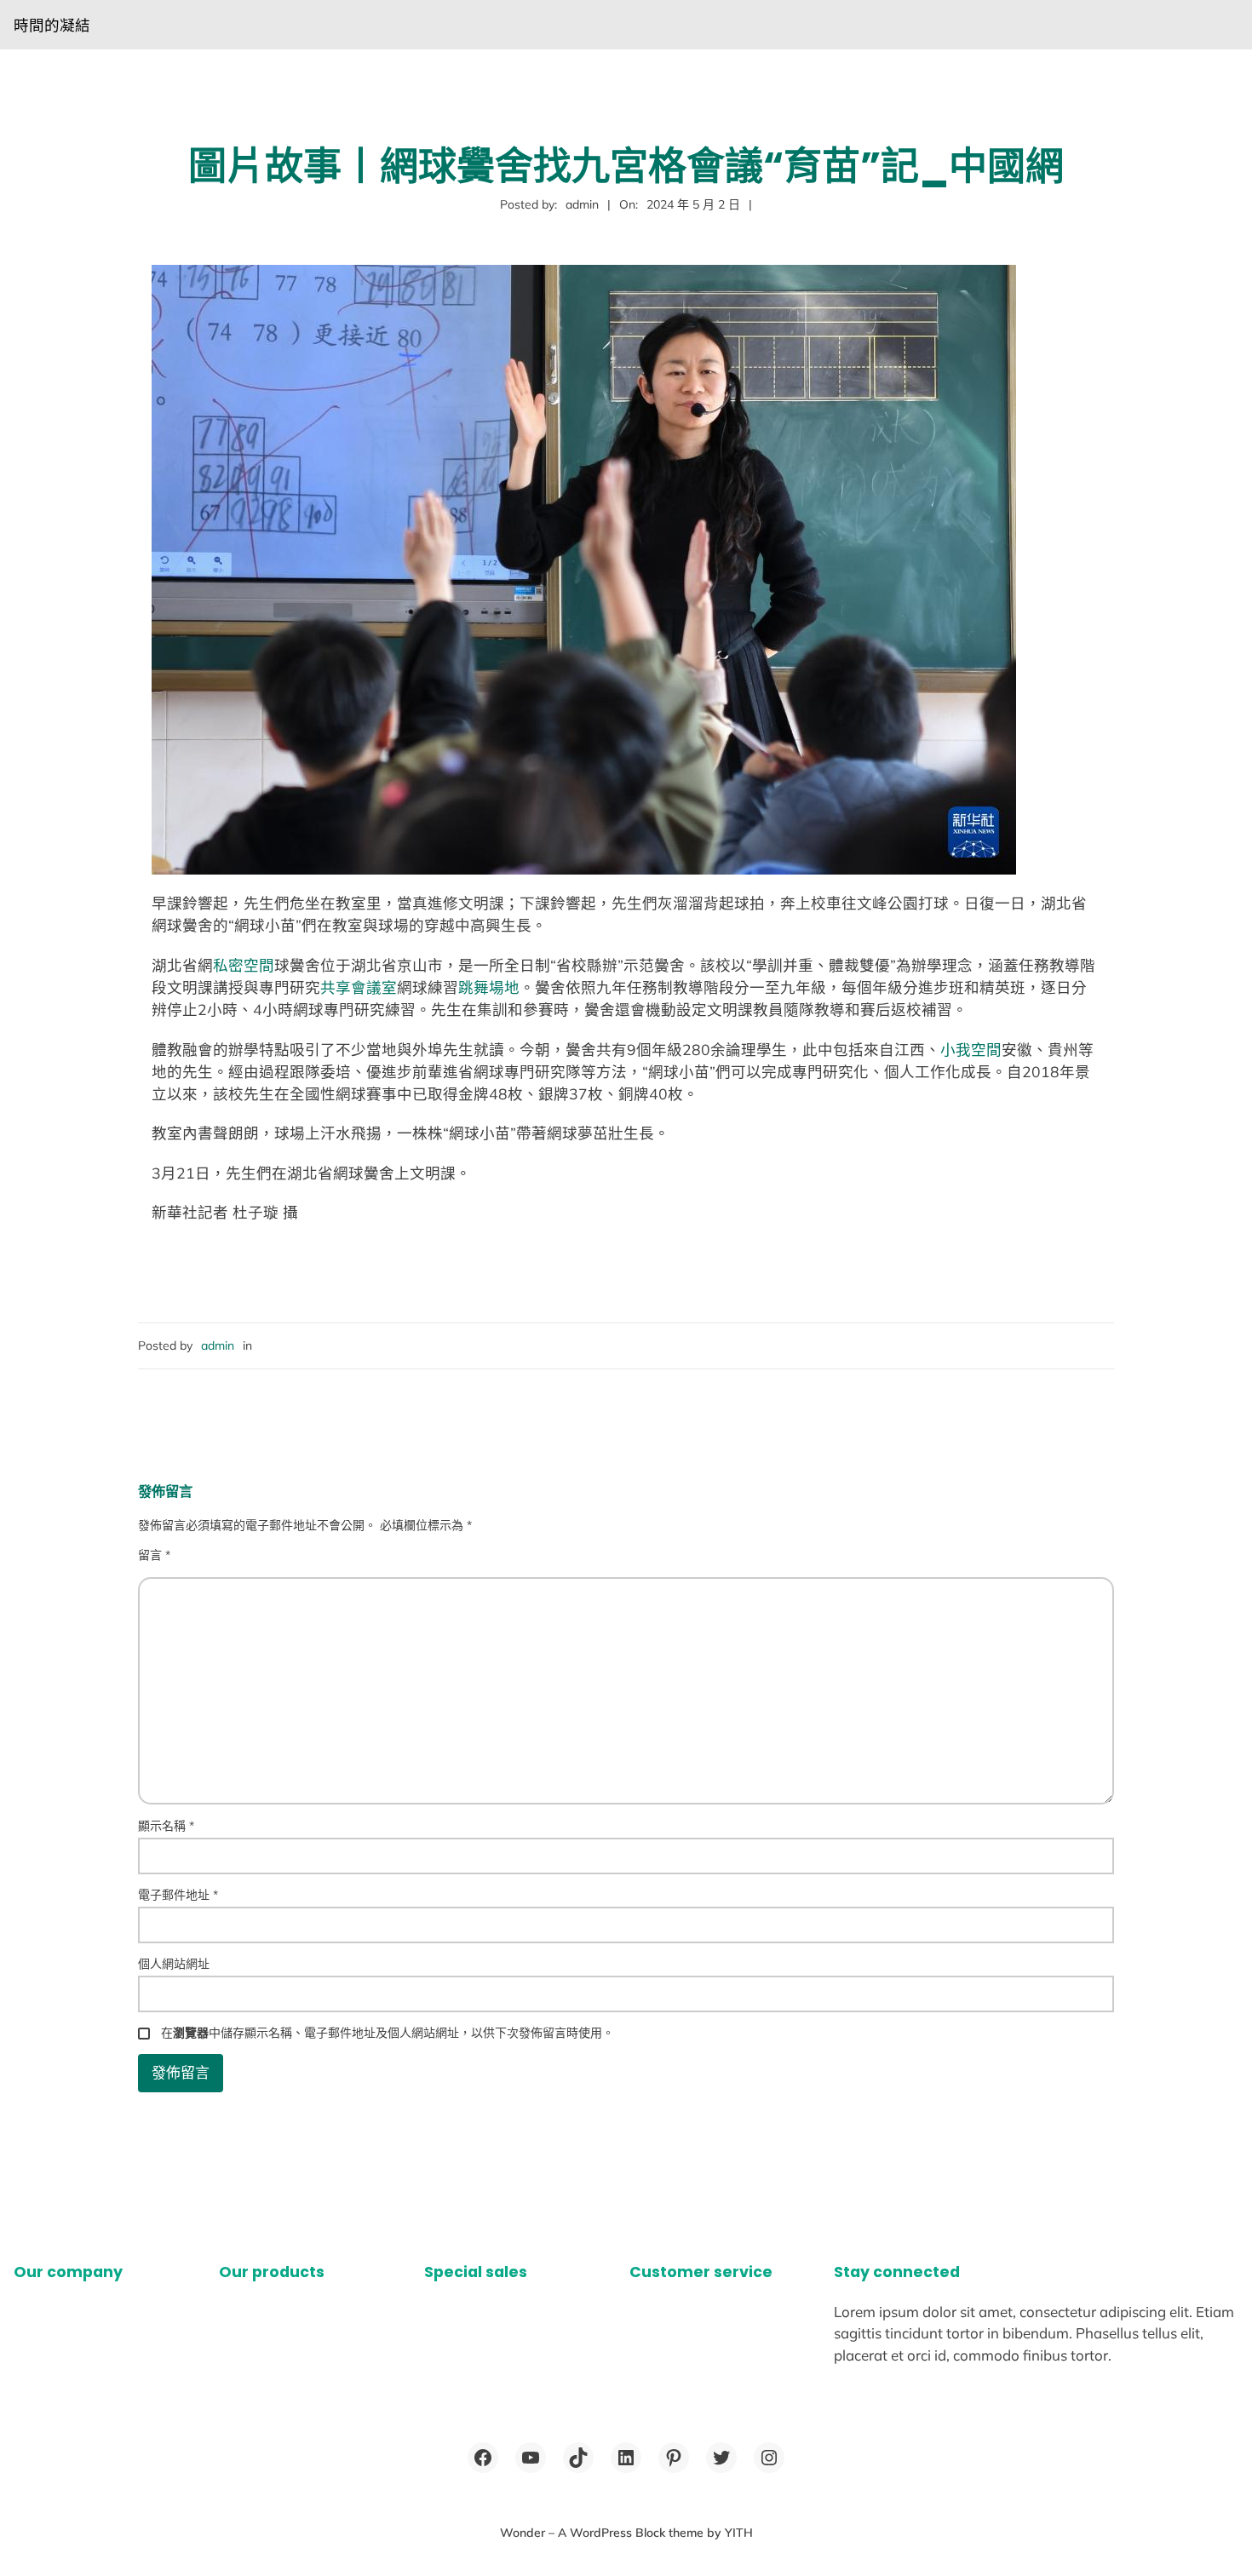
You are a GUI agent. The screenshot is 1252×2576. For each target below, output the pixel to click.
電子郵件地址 (178, 1895)
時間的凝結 (52, 25)
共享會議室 (359, 987)
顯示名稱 (166, 1826)
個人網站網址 (174, 1964)
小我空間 (971, 1049)
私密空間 (244, 965)
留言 (154, 1555)
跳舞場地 (489, 987)
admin (218, 1345)
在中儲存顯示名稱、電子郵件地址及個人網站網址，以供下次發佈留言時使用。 (388, 2033)
